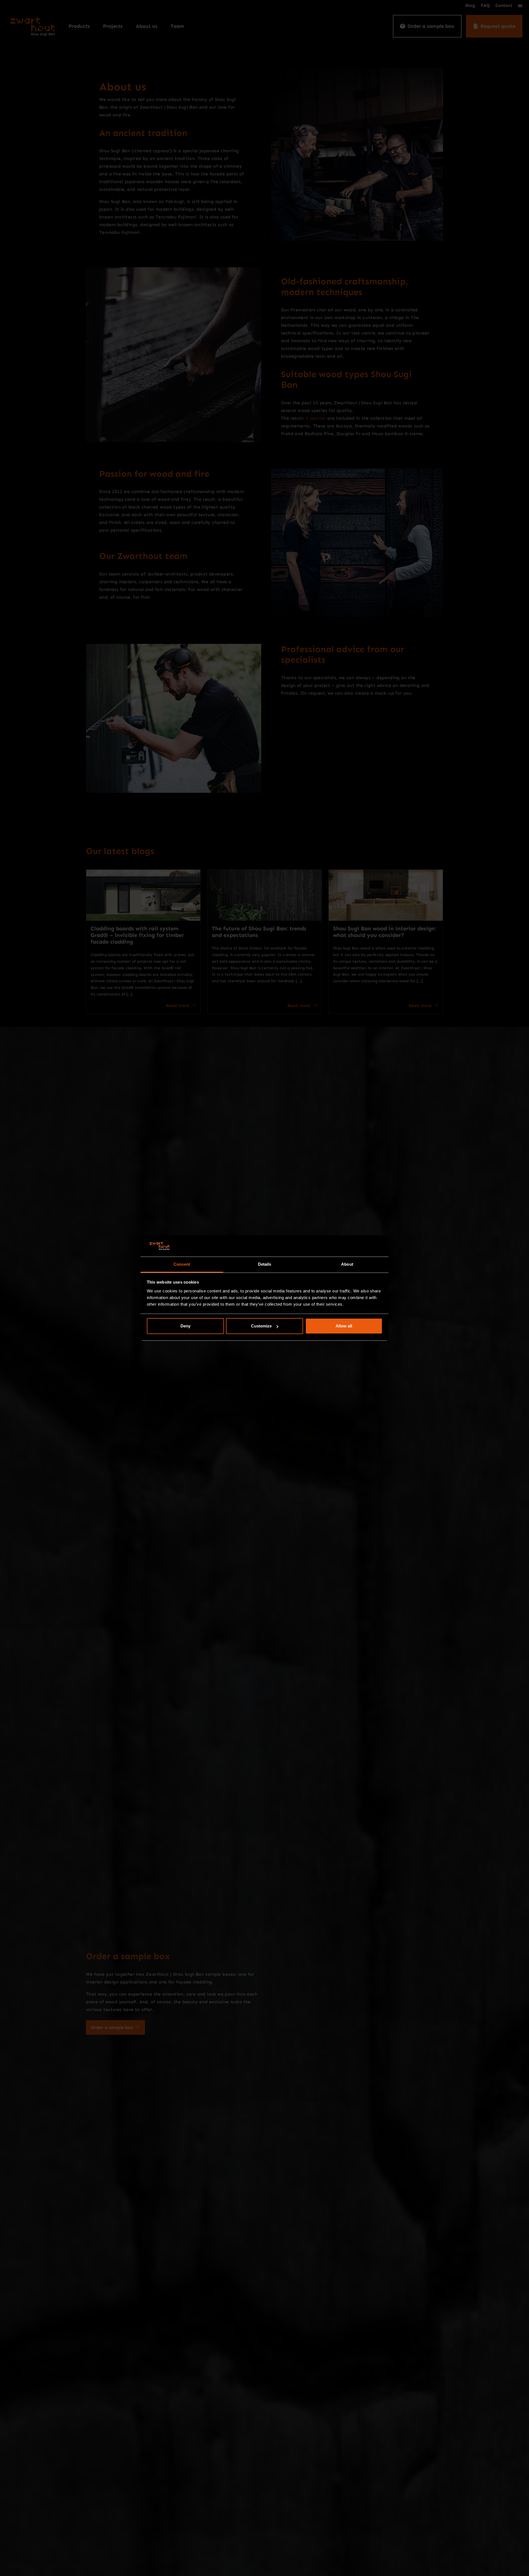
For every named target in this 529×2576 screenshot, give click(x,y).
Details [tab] (265, 1264)
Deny (185, 1326)
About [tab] (347, 1264)
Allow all (344, 1326)
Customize (261, 1326)
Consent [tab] (182, 1264)
